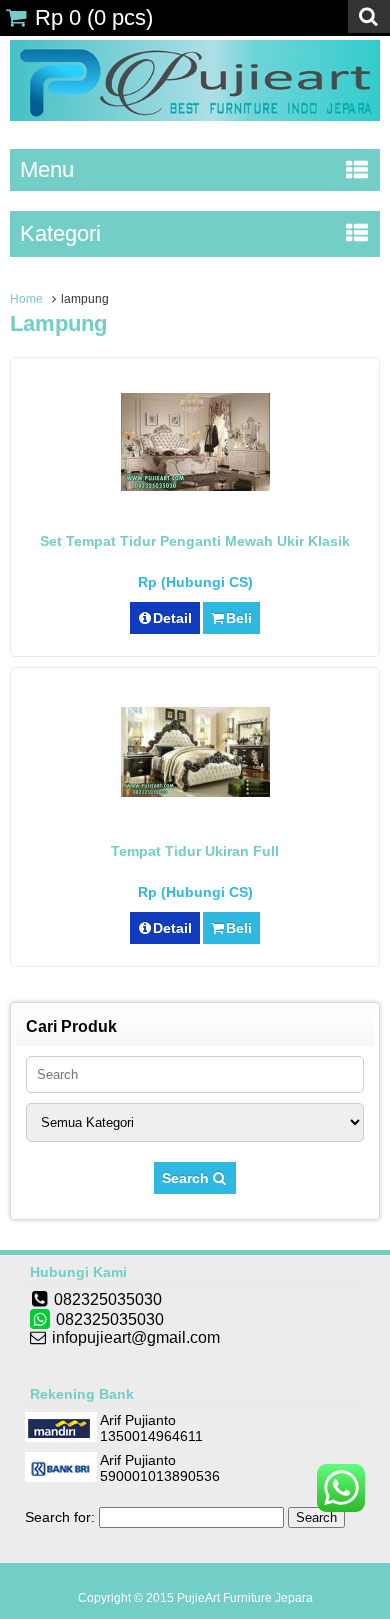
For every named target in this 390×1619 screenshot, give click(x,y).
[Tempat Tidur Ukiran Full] (195, 792)
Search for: (60, 1517)
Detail (172, 618)
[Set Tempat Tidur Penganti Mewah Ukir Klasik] (195, 486)
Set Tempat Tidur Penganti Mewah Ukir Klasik (195, 541)
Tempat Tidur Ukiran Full (195, 851)
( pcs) (94, 17)
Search (187, 1178)
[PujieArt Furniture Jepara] (195, 116)
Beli (239, 618)
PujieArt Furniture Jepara (245, 1598)
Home (26, 299)
